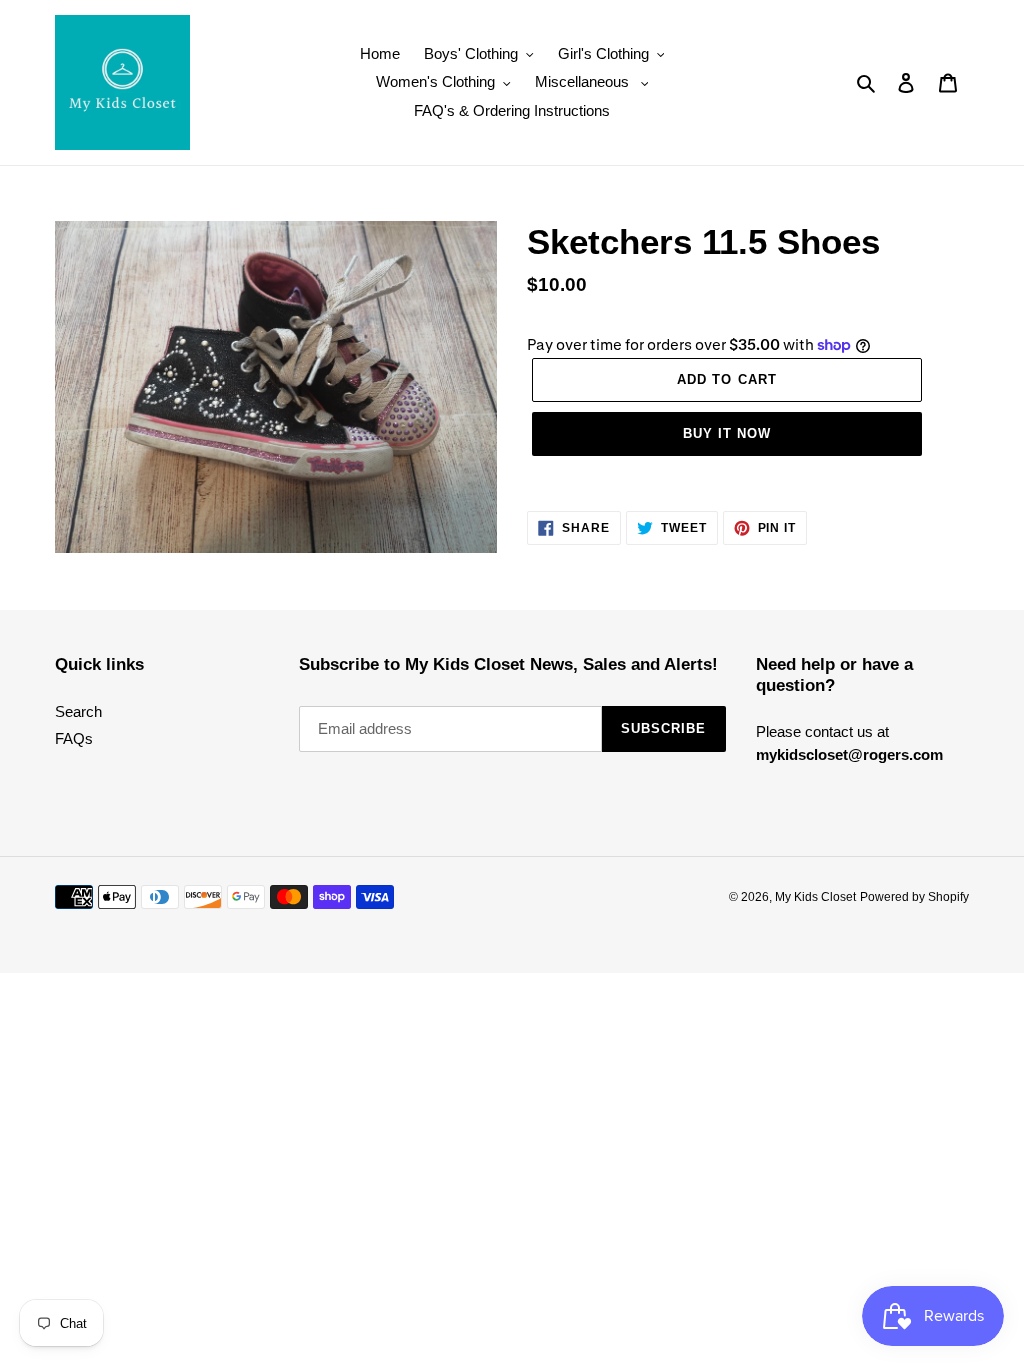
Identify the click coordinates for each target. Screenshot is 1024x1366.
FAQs (74, 738)
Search (78, 711)
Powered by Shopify (914, 897)
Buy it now (727, 433)
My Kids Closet (815, 897)
